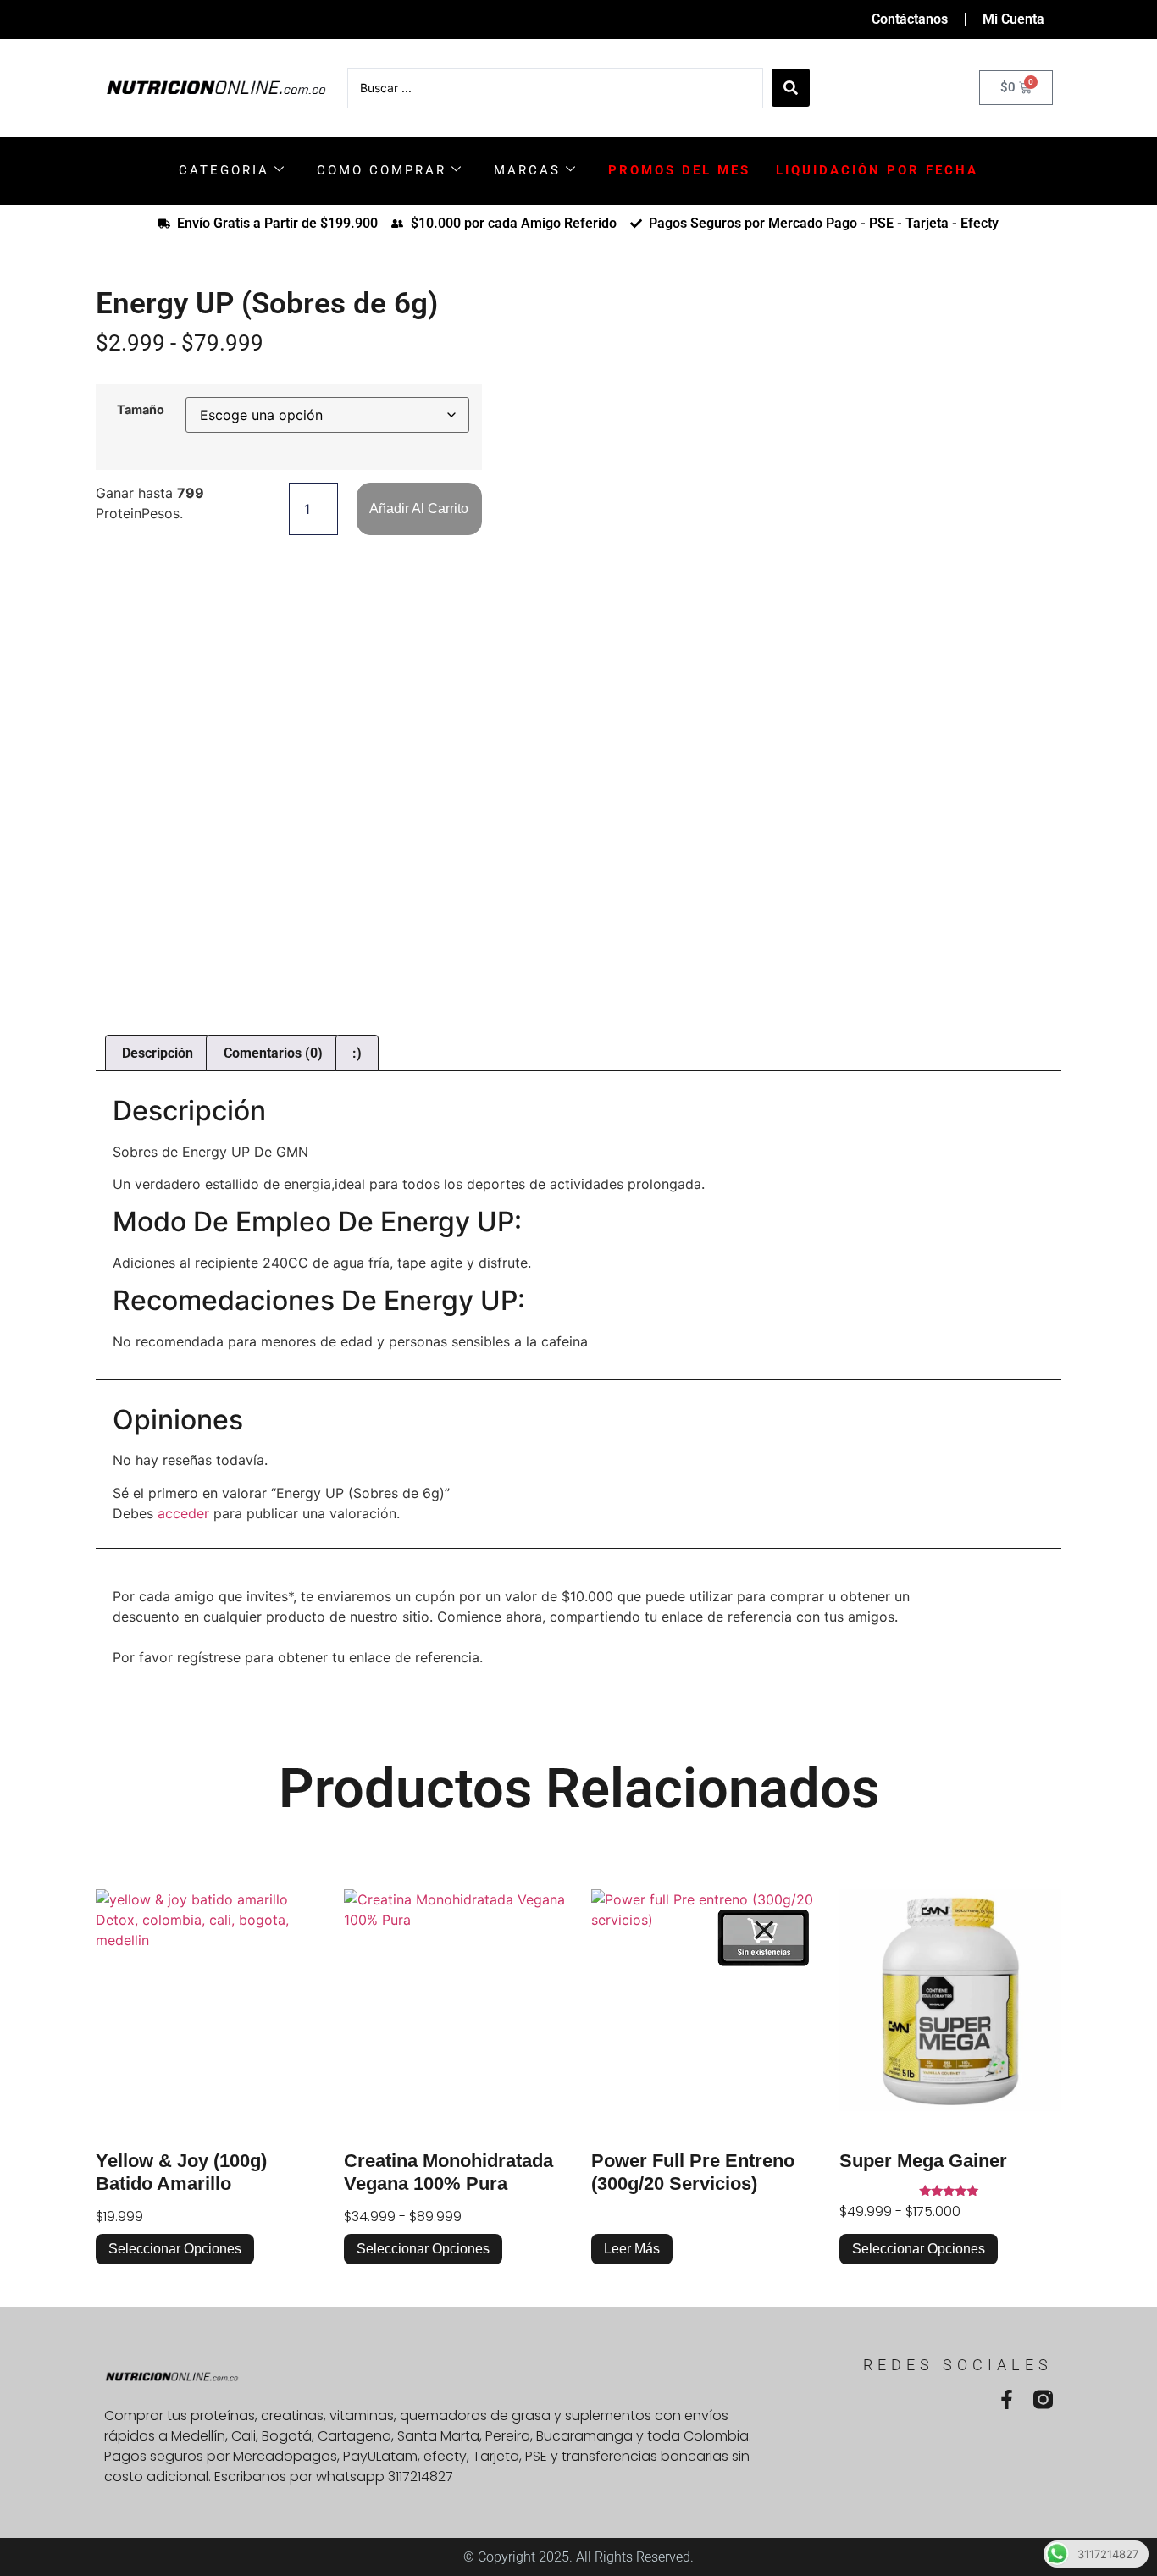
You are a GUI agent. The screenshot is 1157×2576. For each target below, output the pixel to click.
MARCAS (527, 170)
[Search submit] (791, 88)
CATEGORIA (224, 170)
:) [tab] (357, 1053)
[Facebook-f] (1007, 2399)
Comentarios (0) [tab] (273, 1053)
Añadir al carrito (419, 509)
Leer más (632, 2249)
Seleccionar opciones (175, 2249)
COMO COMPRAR (382, 170)
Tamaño (141, 410)
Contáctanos (910, 19)
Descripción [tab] (158, 1053)
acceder (183, 1513)
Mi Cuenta (1013, 19)
